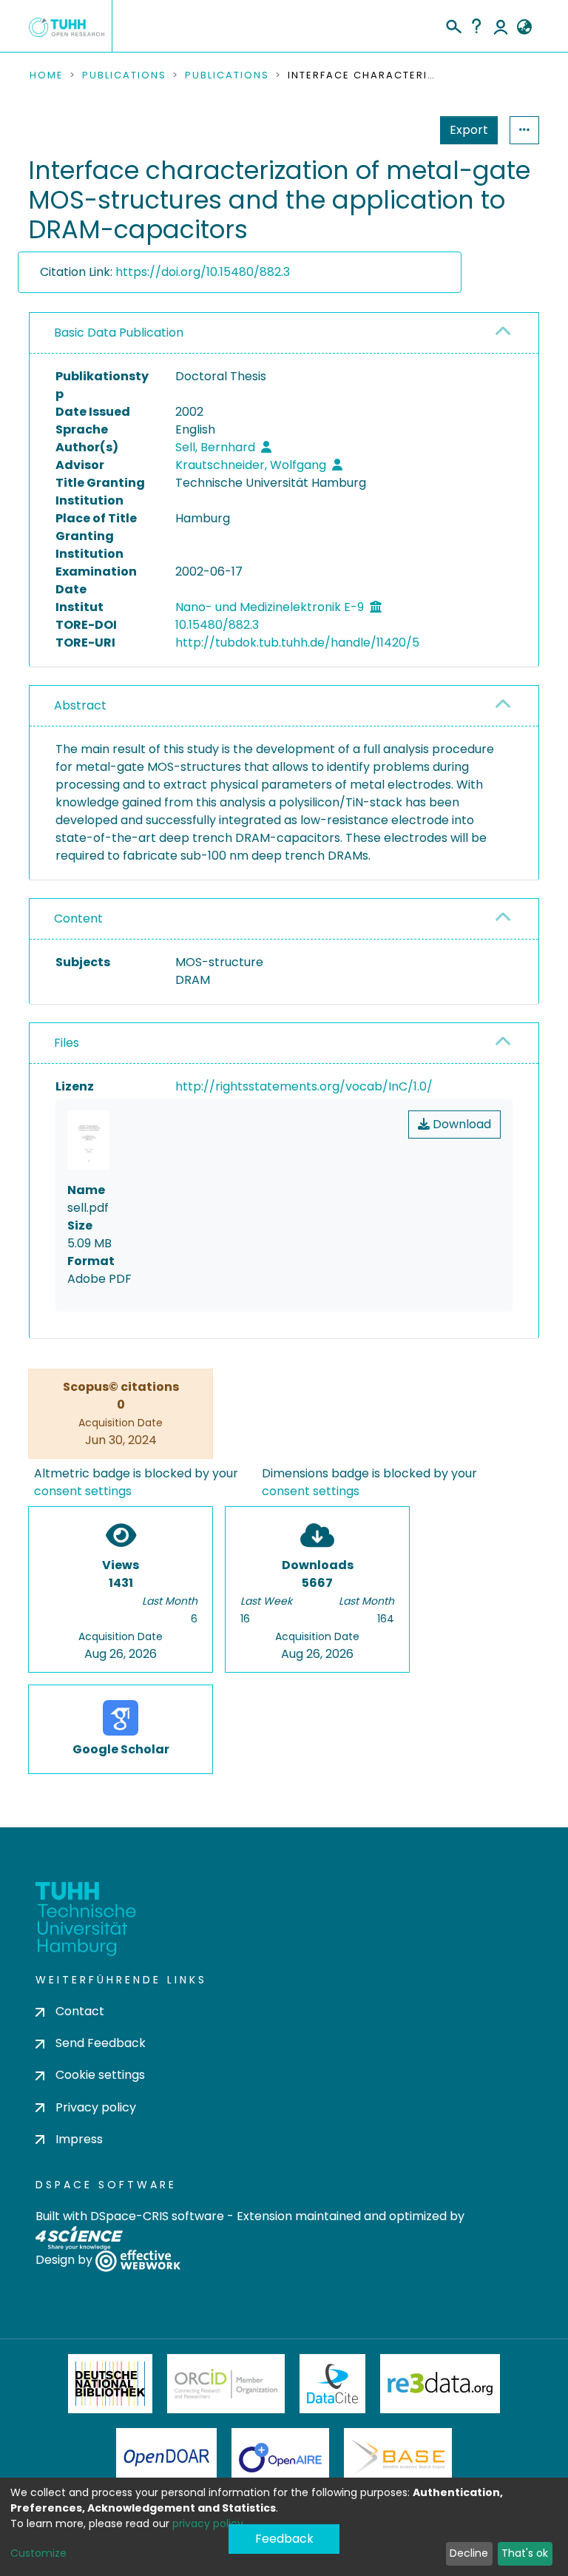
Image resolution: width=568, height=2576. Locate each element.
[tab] (284, 333)
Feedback (284, 2539)
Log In (501, 26)
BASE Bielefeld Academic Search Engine (398, 2458)
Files (67, 1043)
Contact (80, 2011)
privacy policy (208, 2523)
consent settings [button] (83, 1491)
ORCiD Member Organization (226, 2384)
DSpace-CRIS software (157, 2216)
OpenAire (280, 2458)
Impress (79, 2139)
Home (47, 75)
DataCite (332, 2384)
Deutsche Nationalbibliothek (110, 2384)
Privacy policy (96, 2107)
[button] (524, 27)
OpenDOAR (166, 2458)
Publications (124, 75)
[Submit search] (453, 24)
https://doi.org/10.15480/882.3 (203, 272)
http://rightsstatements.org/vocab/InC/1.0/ (304, 1086)
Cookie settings (100, 2075)
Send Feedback (101, 2043)
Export (469, 130)
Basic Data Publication (119, 333)
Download (460, 1124)
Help (476, 26)
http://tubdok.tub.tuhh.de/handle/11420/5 (297, 643)
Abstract (80, 705)
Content (78, 918)
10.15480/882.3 (217, 625)
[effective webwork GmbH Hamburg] (138, 2260)
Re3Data (440, 2384)
